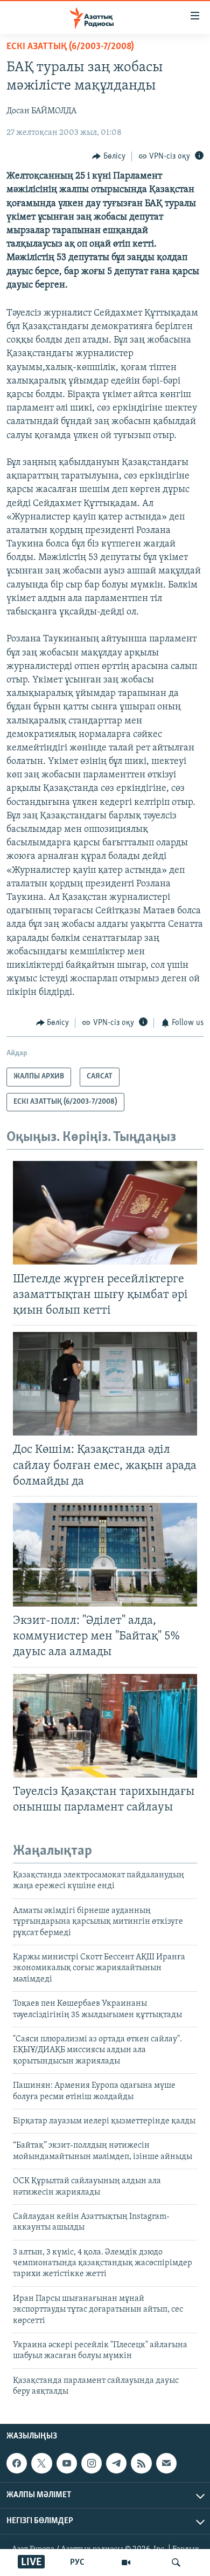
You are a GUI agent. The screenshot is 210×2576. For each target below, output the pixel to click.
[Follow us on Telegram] (116, 2463)
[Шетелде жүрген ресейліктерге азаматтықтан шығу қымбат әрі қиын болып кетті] (105, 1213)
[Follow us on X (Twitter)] (41, 2463)
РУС (77, 2563)
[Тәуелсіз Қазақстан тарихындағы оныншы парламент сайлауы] (105, 1726)
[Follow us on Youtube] (67, 2463)
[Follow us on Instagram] (92, 2463)
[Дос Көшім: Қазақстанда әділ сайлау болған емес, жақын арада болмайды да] (105, 1384)
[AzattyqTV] (126, 2563)
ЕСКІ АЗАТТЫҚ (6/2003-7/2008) (70, 47)
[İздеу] (176, 2563)
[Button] (109, 156)
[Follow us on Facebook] (17, 2463)
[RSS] (141, 2463)
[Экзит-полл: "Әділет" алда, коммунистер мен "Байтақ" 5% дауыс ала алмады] (105, 1555)
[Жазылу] (166, 2463)
